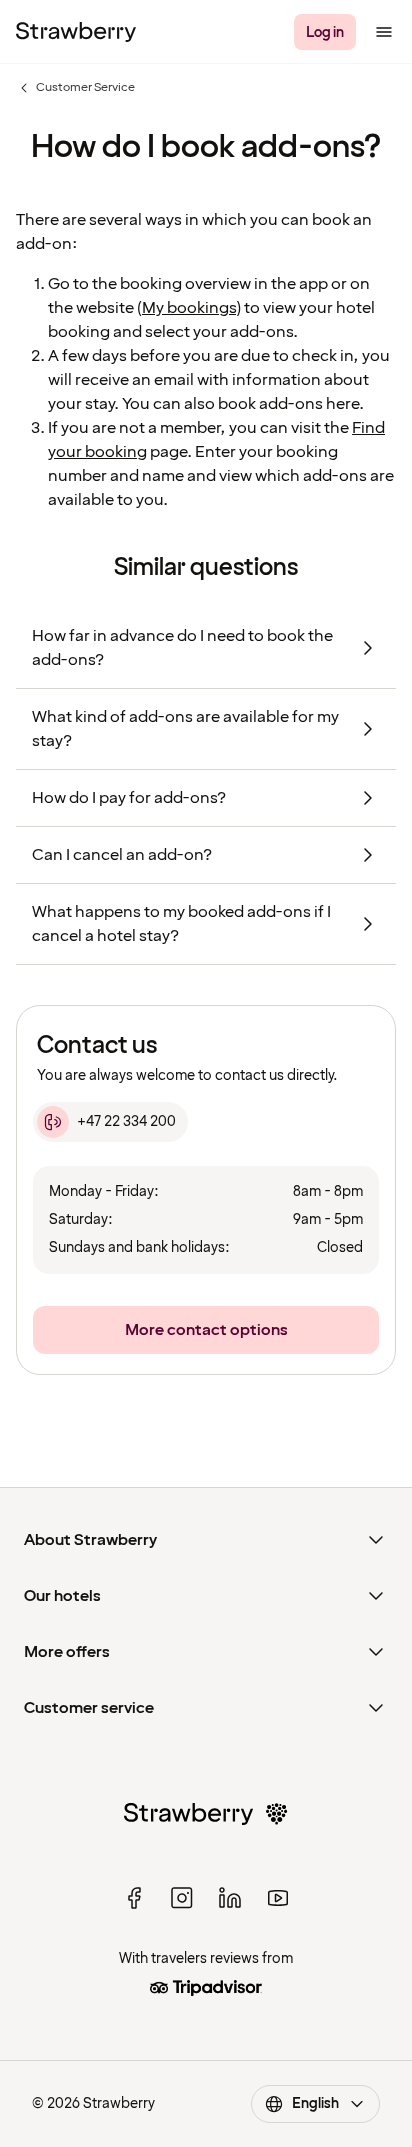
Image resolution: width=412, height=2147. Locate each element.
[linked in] (230, 1898)
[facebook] (134, 1898)
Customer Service (75, 88)
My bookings (189, 308)
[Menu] (384, 32)
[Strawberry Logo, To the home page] (76, 32)
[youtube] (278, 1898)
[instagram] (182, 1898)
